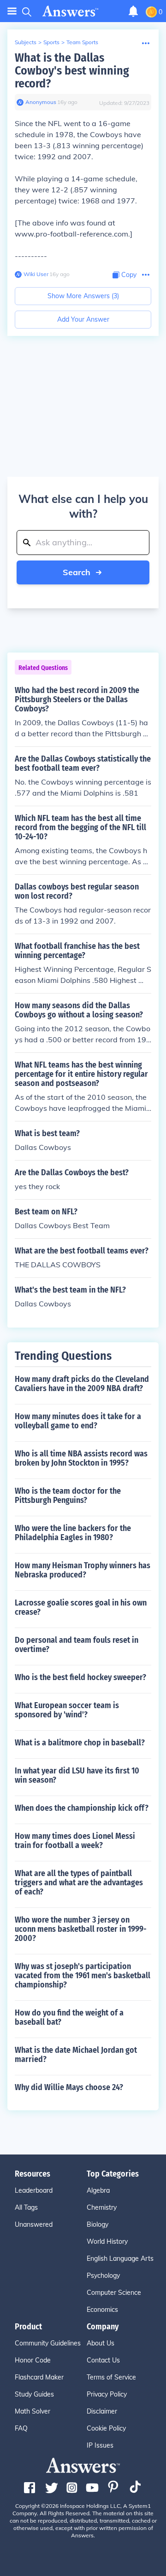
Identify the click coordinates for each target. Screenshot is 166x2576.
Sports (51, 42)
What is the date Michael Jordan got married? (76, 2055)
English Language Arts (120, 2258)
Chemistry (102, 2207)
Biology (98, 2224)
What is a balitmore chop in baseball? (80, 1743)
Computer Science (114, 2293)
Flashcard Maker (39, 2377)
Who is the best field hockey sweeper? (80, 1677)
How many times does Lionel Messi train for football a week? (75, 1841)
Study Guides (34, 2394)
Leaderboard (34, 2190)
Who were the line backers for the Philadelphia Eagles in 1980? (73, 1533)
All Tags (26, 2207)
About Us (101, 2343)
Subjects (26, 42)
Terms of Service (111, 2377)
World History (107, 2241)
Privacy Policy (107, 2394)
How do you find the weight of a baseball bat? (69, 2017)
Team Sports (82, 42)
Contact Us (103, 2360)
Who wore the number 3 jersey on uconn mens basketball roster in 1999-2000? (81, 1929)
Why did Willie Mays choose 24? (69, 2087)
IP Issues (100, 2445)
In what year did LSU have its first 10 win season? (77, 1775)
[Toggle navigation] (12, 11)
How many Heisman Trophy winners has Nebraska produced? (83, 1570)
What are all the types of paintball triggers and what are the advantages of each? (79, 1883)
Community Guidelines (48, 2343)
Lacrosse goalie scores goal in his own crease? (81, 1607)
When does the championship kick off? (82, 1808)
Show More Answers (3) (83, 296)
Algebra (98, 2190)
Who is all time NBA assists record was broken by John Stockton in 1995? (81, 1458)
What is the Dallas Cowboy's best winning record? (72, 71)
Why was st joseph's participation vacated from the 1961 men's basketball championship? (83, 1975)
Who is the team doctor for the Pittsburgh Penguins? (68, 1496)
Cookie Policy (106, 2428)
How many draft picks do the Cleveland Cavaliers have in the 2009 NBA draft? (82, 1384)
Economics (102, 2310)
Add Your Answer (83, 319)
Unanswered (34, 2224)
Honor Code (33, 2360)
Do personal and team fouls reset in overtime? (77, 1645)
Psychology (103, 2276)
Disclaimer (102, 2411)
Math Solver (33, 2411)
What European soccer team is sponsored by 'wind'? (67, 1710)
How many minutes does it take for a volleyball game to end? (78, 1421)
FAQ (21, 2428)
